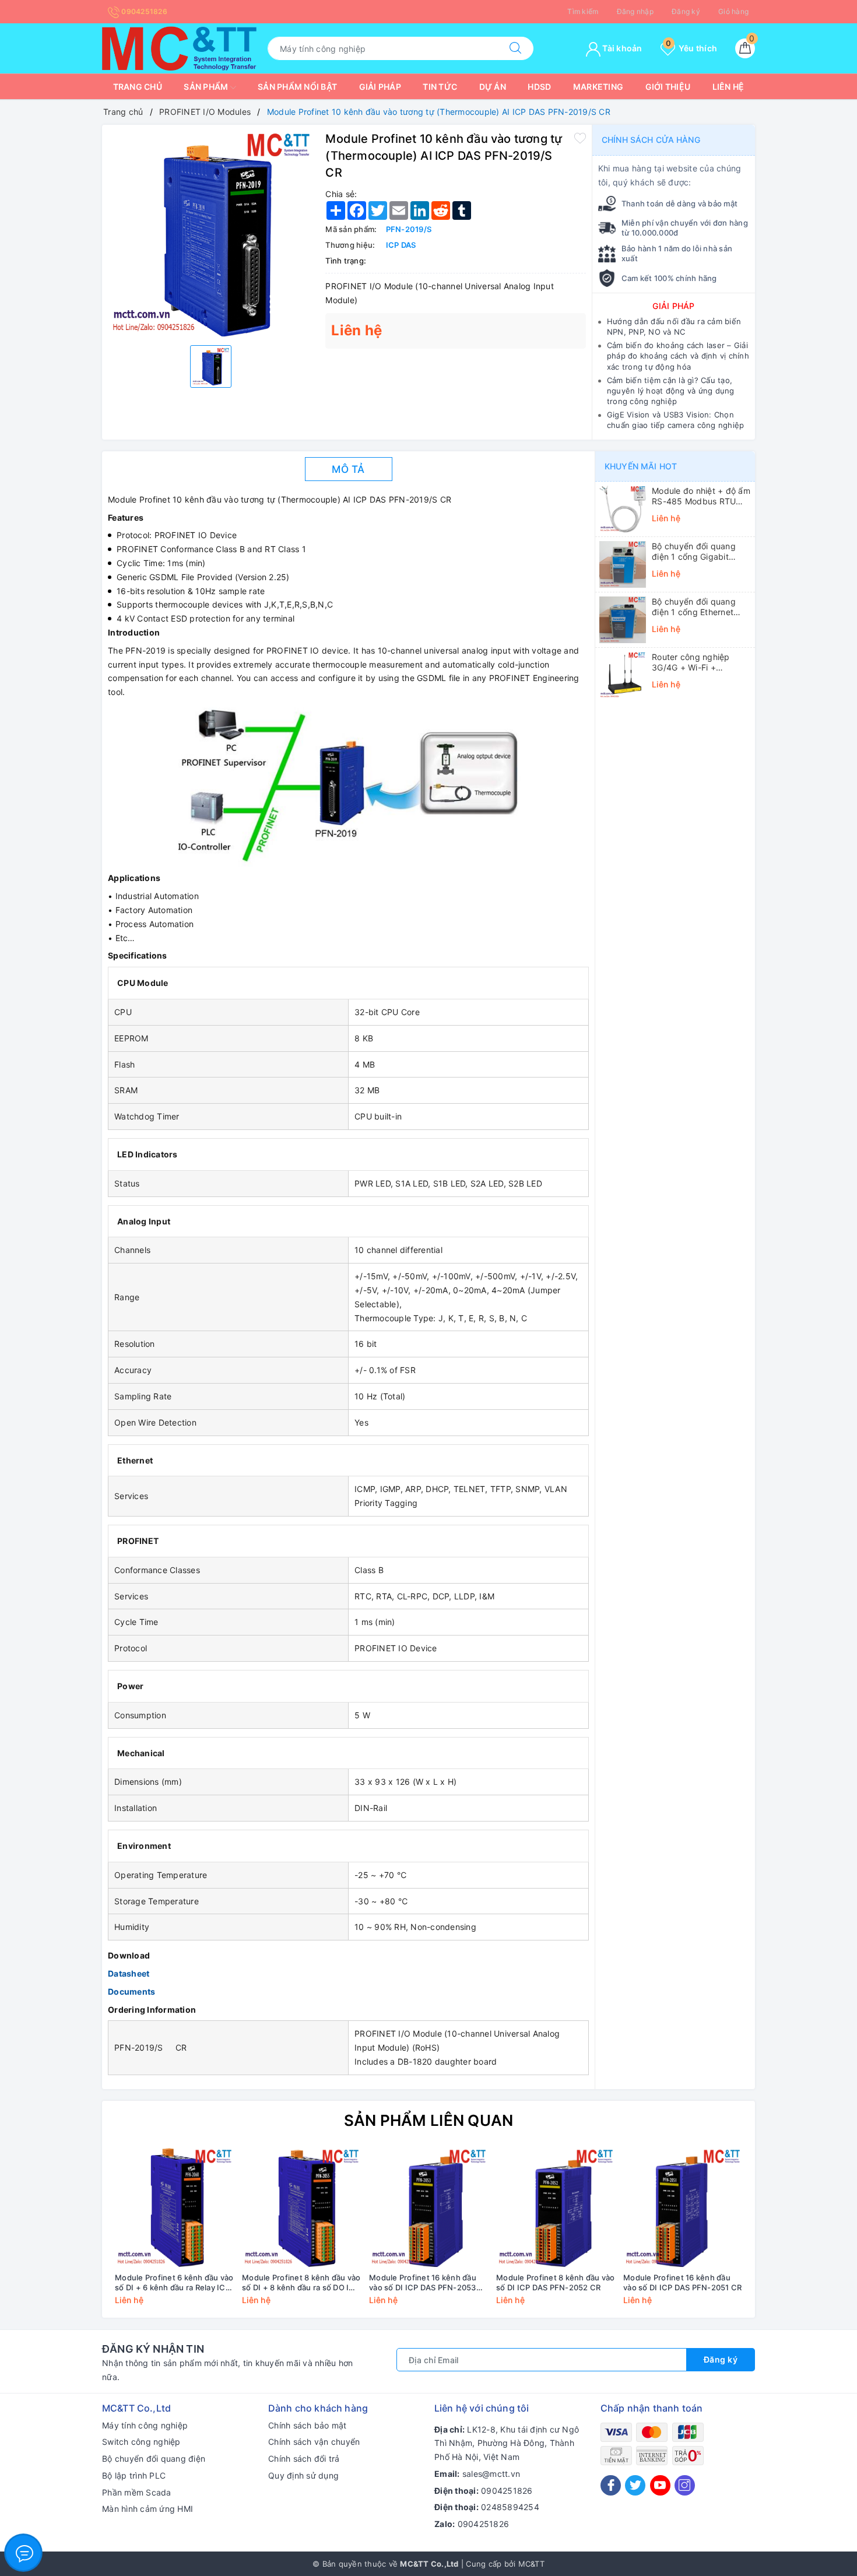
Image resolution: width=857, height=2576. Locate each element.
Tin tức (440, 87)
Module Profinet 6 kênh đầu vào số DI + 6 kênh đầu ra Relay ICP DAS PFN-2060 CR (174, 2283)
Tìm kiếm (583, 11)
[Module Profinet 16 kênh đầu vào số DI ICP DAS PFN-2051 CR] (683, 2208)
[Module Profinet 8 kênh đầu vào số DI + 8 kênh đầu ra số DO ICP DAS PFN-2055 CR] (301, 2208)
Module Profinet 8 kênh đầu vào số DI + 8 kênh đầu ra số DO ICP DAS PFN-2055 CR (301, 2283)
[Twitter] (635, 2485)
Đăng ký (686, 11)
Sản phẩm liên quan (429, 2120)
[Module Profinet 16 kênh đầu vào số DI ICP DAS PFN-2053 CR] (428, 2208)
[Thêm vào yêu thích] (580, 138)
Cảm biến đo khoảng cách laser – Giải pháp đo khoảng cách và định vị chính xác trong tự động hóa (678, 356)
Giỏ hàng (733, 11)
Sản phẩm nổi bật (297, 87)
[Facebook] (611, 2485)
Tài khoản (621, 48)
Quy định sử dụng (303, 2475)
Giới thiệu (668, 87)
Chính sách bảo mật (308, 2425)
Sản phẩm (207, 87)
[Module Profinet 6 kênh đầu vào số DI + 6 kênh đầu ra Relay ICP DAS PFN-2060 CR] (174, 2208)
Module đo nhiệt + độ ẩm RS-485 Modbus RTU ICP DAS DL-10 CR (701, 496)
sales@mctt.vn (491, 2474)
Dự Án (493, 87)
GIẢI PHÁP (673, 306)
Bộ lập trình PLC (134, 2475)
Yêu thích (691, 48)
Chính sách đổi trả (304, 2459)
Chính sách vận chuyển (314, 2442)
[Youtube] (660, 2485)
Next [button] (778, 2235)
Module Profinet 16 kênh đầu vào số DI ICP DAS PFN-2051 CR (682, 2282)
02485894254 (510, 2507)
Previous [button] (79, 2235)
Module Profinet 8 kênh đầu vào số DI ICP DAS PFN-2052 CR (556, 2282)
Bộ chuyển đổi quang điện (154, 2459)
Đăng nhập (635, 11)
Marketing (598, 87)
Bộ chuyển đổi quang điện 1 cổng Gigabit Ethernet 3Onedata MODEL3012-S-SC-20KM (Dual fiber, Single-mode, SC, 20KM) (701, 552)
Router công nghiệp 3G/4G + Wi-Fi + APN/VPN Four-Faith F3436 (692, 662)
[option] (211, 234)
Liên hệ (728, 87)
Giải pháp (380, 87)
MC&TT (531, 2564)
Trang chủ (138, 87)
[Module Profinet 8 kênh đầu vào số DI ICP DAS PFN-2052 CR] (556, 2208)
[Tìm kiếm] (515, 48)
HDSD (539, 87)
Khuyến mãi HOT (641, 466)
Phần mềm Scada (137, 2492)
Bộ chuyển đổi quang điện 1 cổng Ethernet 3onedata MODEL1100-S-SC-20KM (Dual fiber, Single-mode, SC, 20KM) (700, 607)
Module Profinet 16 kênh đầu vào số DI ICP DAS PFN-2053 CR (423, 2283)
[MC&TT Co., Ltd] (179, 48)
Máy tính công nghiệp (145, 2425)
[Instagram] (685, 2485)
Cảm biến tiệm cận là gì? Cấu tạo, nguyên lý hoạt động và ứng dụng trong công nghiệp (671, 391)
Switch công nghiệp (141, 2442)
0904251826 (143, 11)
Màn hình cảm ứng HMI (147, 2509)
